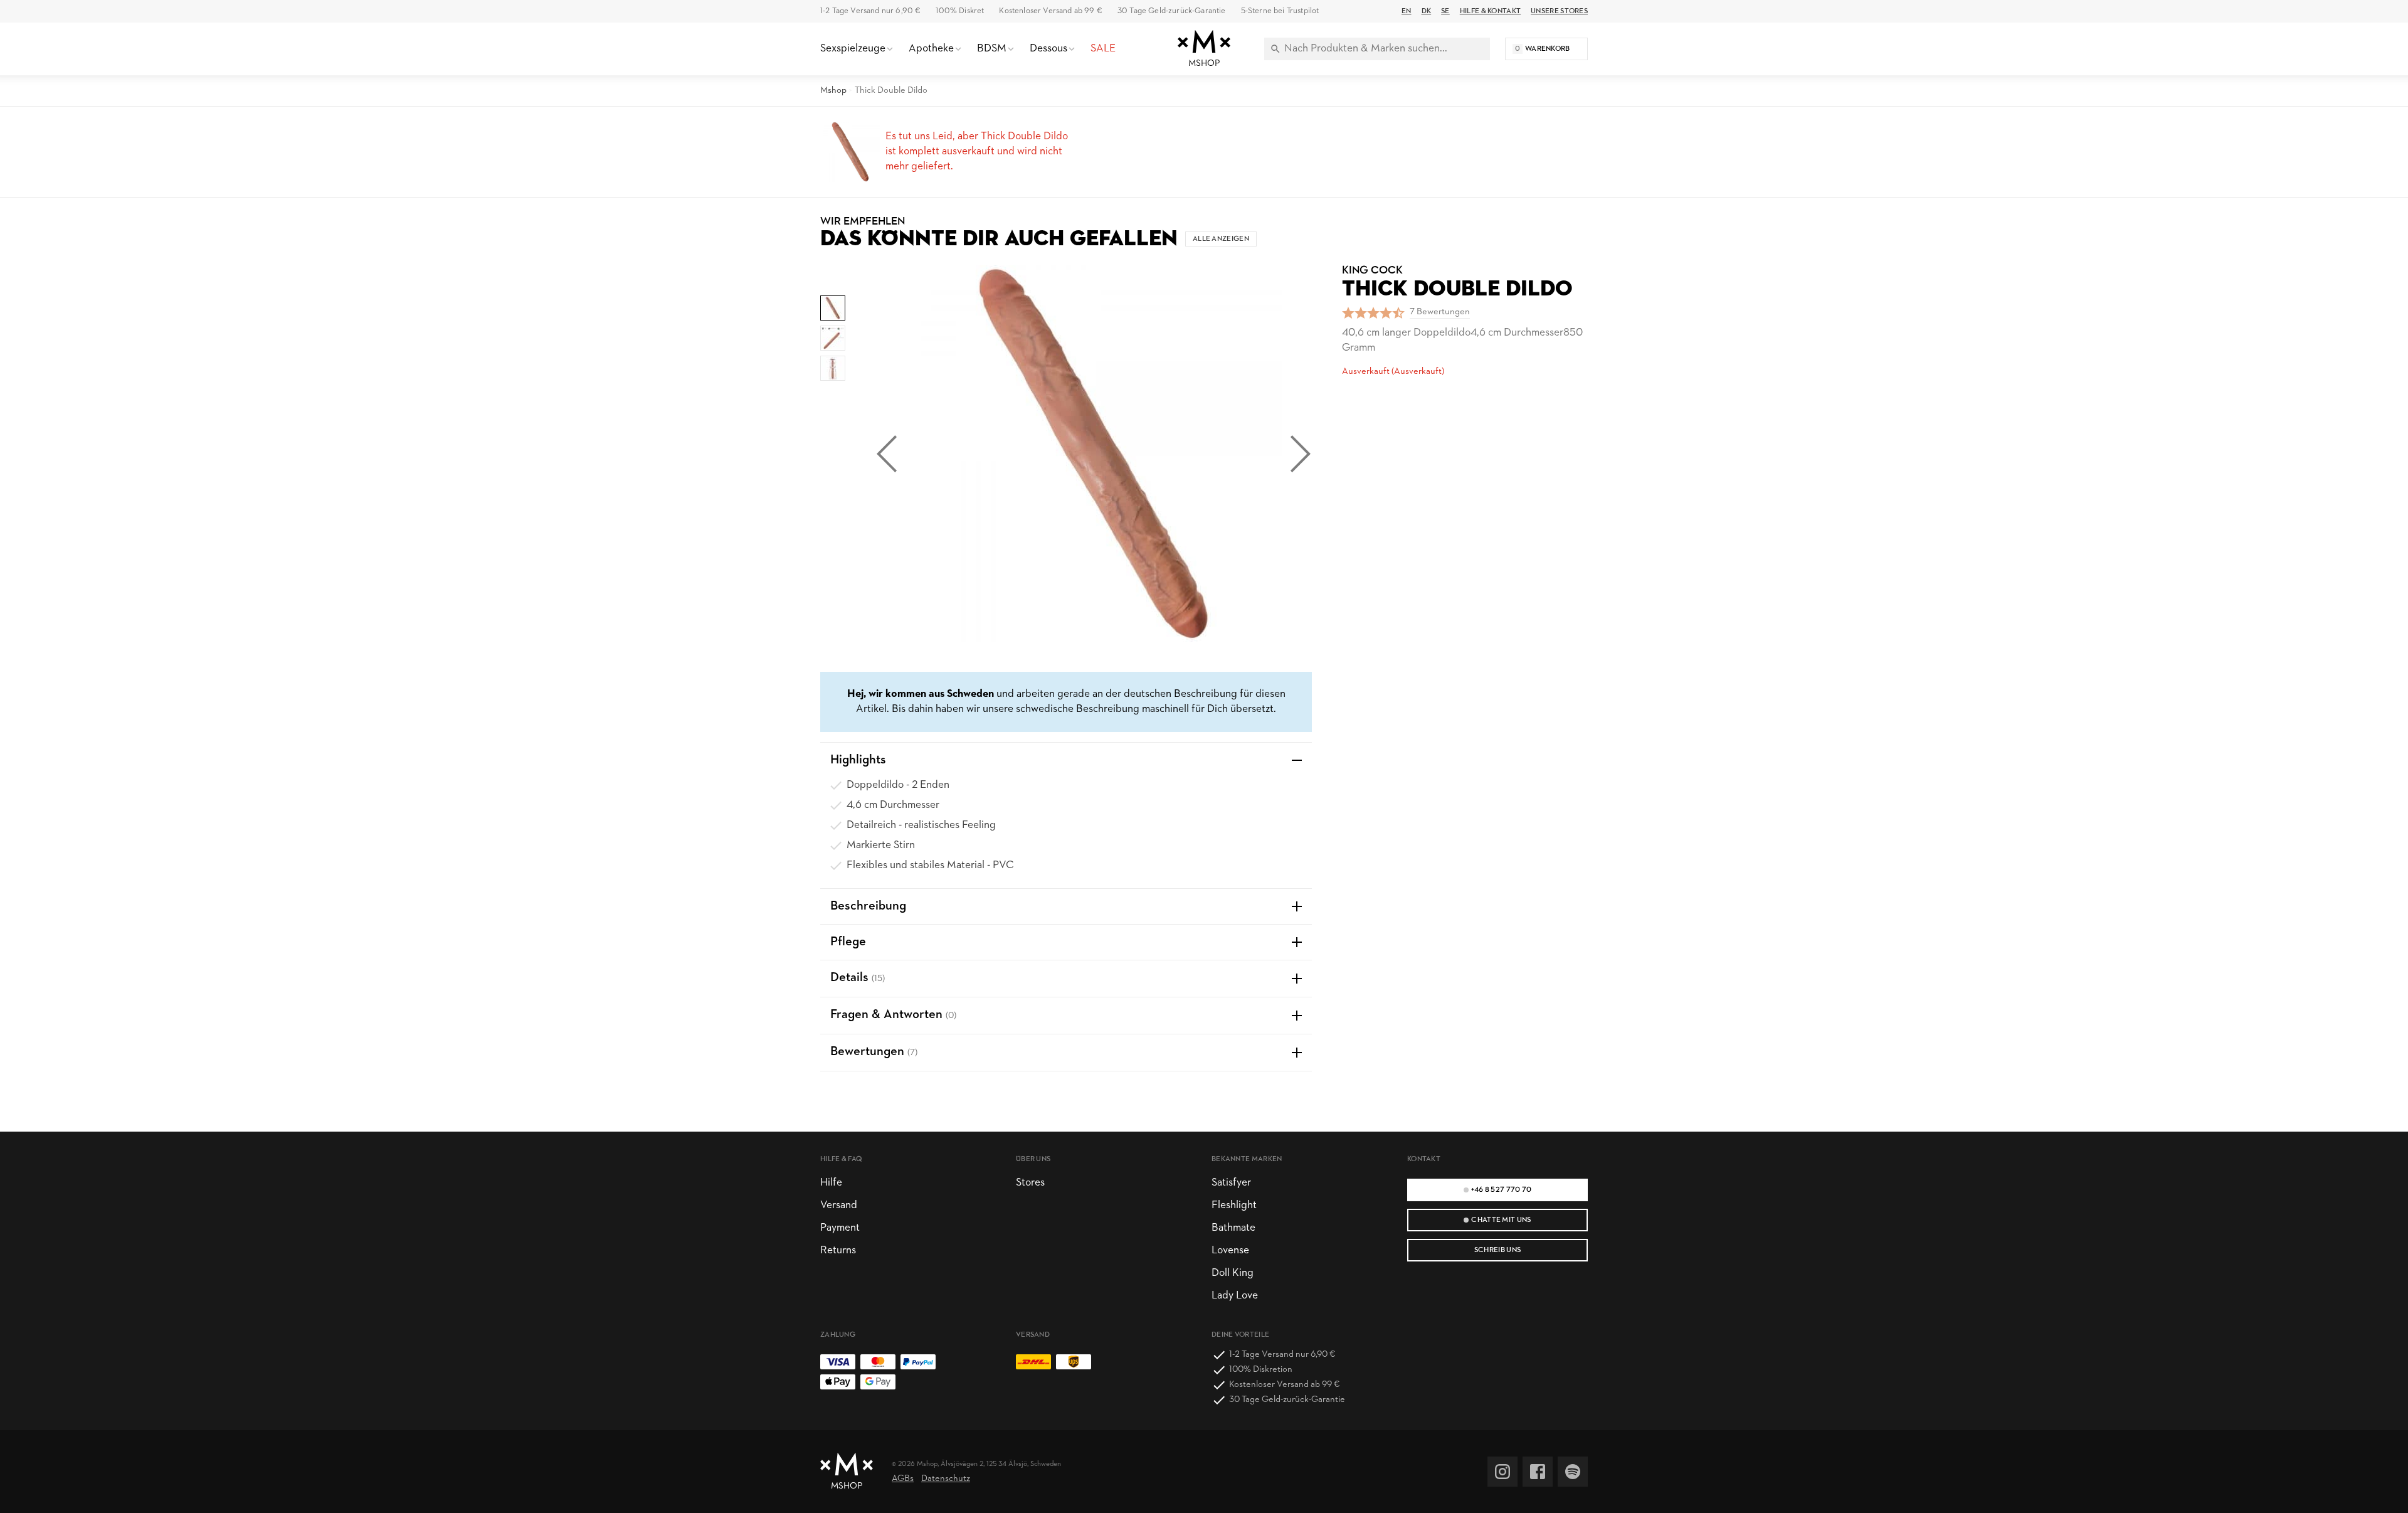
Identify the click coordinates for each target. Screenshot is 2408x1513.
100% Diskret (960, 11)
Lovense (1230, 1250)
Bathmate (1233, 1228)
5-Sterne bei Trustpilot (1280, 11)
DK (1427, 11)
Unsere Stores (1559, 11)
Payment (840, 1228)
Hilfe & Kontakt (1490, 11)
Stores (1030, 1183)
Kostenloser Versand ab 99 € (1050, 11)
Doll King (1233, 1273)
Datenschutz (946, 1479)
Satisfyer (1231, 1183)
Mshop (833, 91)
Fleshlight (1234, 1205)
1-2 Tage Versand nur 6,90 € (870, 11)
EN (1407, 11)
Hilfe (831, 1183)
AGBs (903, 1479)
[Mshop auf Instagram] (1502, 1472)
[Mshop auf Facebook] (1538, 1472)
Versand (839, 1205)
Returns (838, 1250)
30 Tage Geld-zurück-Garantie (1172, 11)
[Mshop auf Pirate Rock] (1573, 1472)
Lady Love (1235, 1296)
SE (1445, 11)
